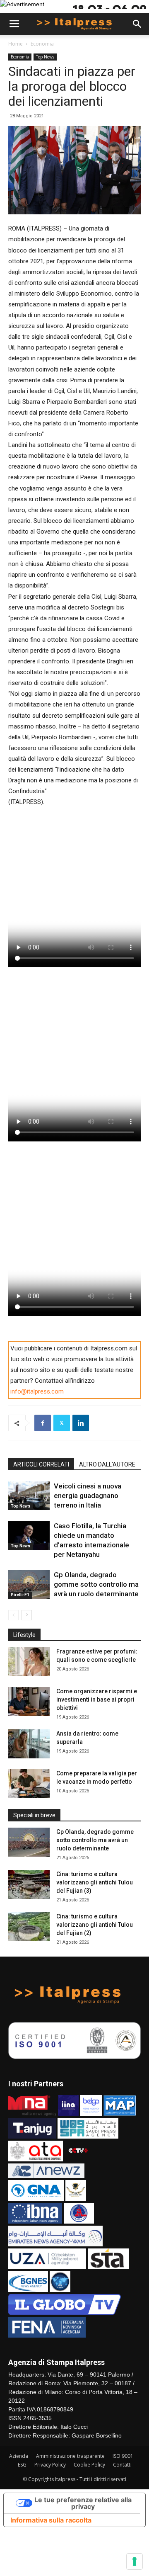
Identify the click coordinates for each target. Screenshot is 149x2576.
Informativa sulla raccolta (51, 2520)
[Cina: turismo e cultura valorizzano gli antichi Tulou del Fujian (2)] (29, 1927)
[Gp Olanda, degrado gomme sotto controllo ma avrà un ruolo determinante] (29, 1584)
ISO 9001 (123, 2456)
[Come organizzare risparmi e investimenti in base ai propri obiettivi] (29, 1702)
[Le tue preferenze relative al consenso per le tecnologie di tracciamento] (135, 2561)
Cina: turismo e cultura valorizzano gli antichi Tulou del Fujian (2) (95, 1925)
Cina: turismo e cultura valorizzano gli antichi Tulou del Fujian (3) (95, 1882)
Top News (45, 57)
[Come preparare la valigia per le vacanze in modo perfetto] (29, 1784)
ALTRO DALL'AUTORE (107, 1464)
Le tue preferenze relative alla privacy (83, 2503)
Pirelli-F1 (20, 1595)
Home (16, 44)
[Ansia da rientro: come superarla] (29, 1744)
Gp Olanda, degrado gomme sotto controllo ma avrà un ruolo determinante (96, 1584)
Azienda (19, 2456)
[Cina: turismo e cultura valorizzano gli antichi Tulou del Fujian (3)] (29, 1884)
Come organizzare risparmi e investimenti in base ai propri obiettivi (97, 1700)
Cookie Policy (89, 2465)
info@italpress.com (37, 1391)
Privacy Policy (50, 2465)
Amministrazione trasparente (70, 2456)
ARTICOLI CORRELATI (41, 1464)
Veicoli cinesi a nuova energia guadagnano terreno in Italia (88, 1496)
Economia (42, 44)
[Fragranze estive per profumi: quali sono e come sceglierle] (29, 1662)
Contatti (122, 2465)
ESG (22, 2465)
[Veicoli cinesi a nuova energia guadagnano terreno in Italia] (29, 1496)
